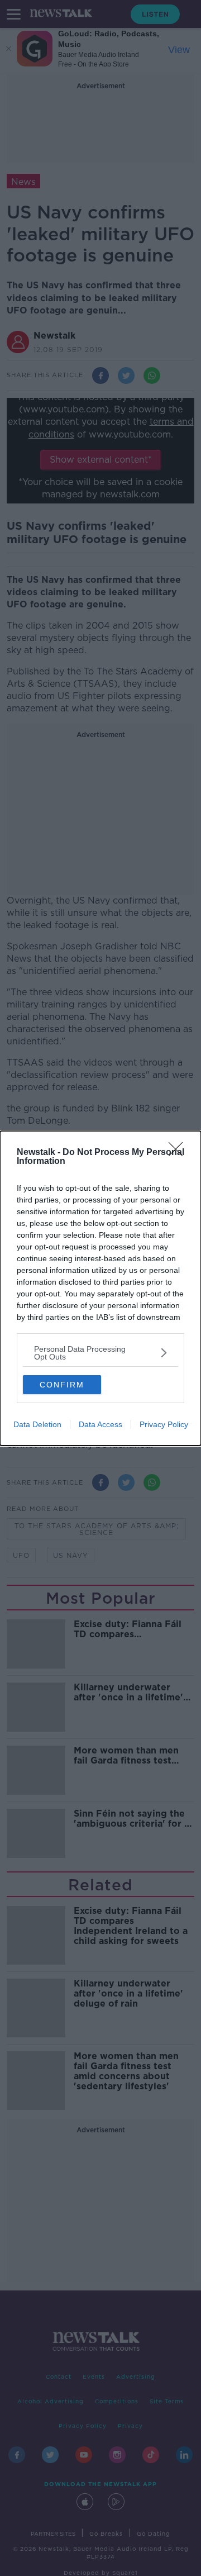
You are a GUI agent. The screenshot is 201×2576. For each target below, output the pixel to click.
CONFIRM (62, 1385)
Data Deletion (37, 1424)
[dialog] (100, 1288)
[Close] (179, 1153)
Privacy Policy (164, 1424)
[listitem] (100, 1353)
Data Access (100, 1424)
